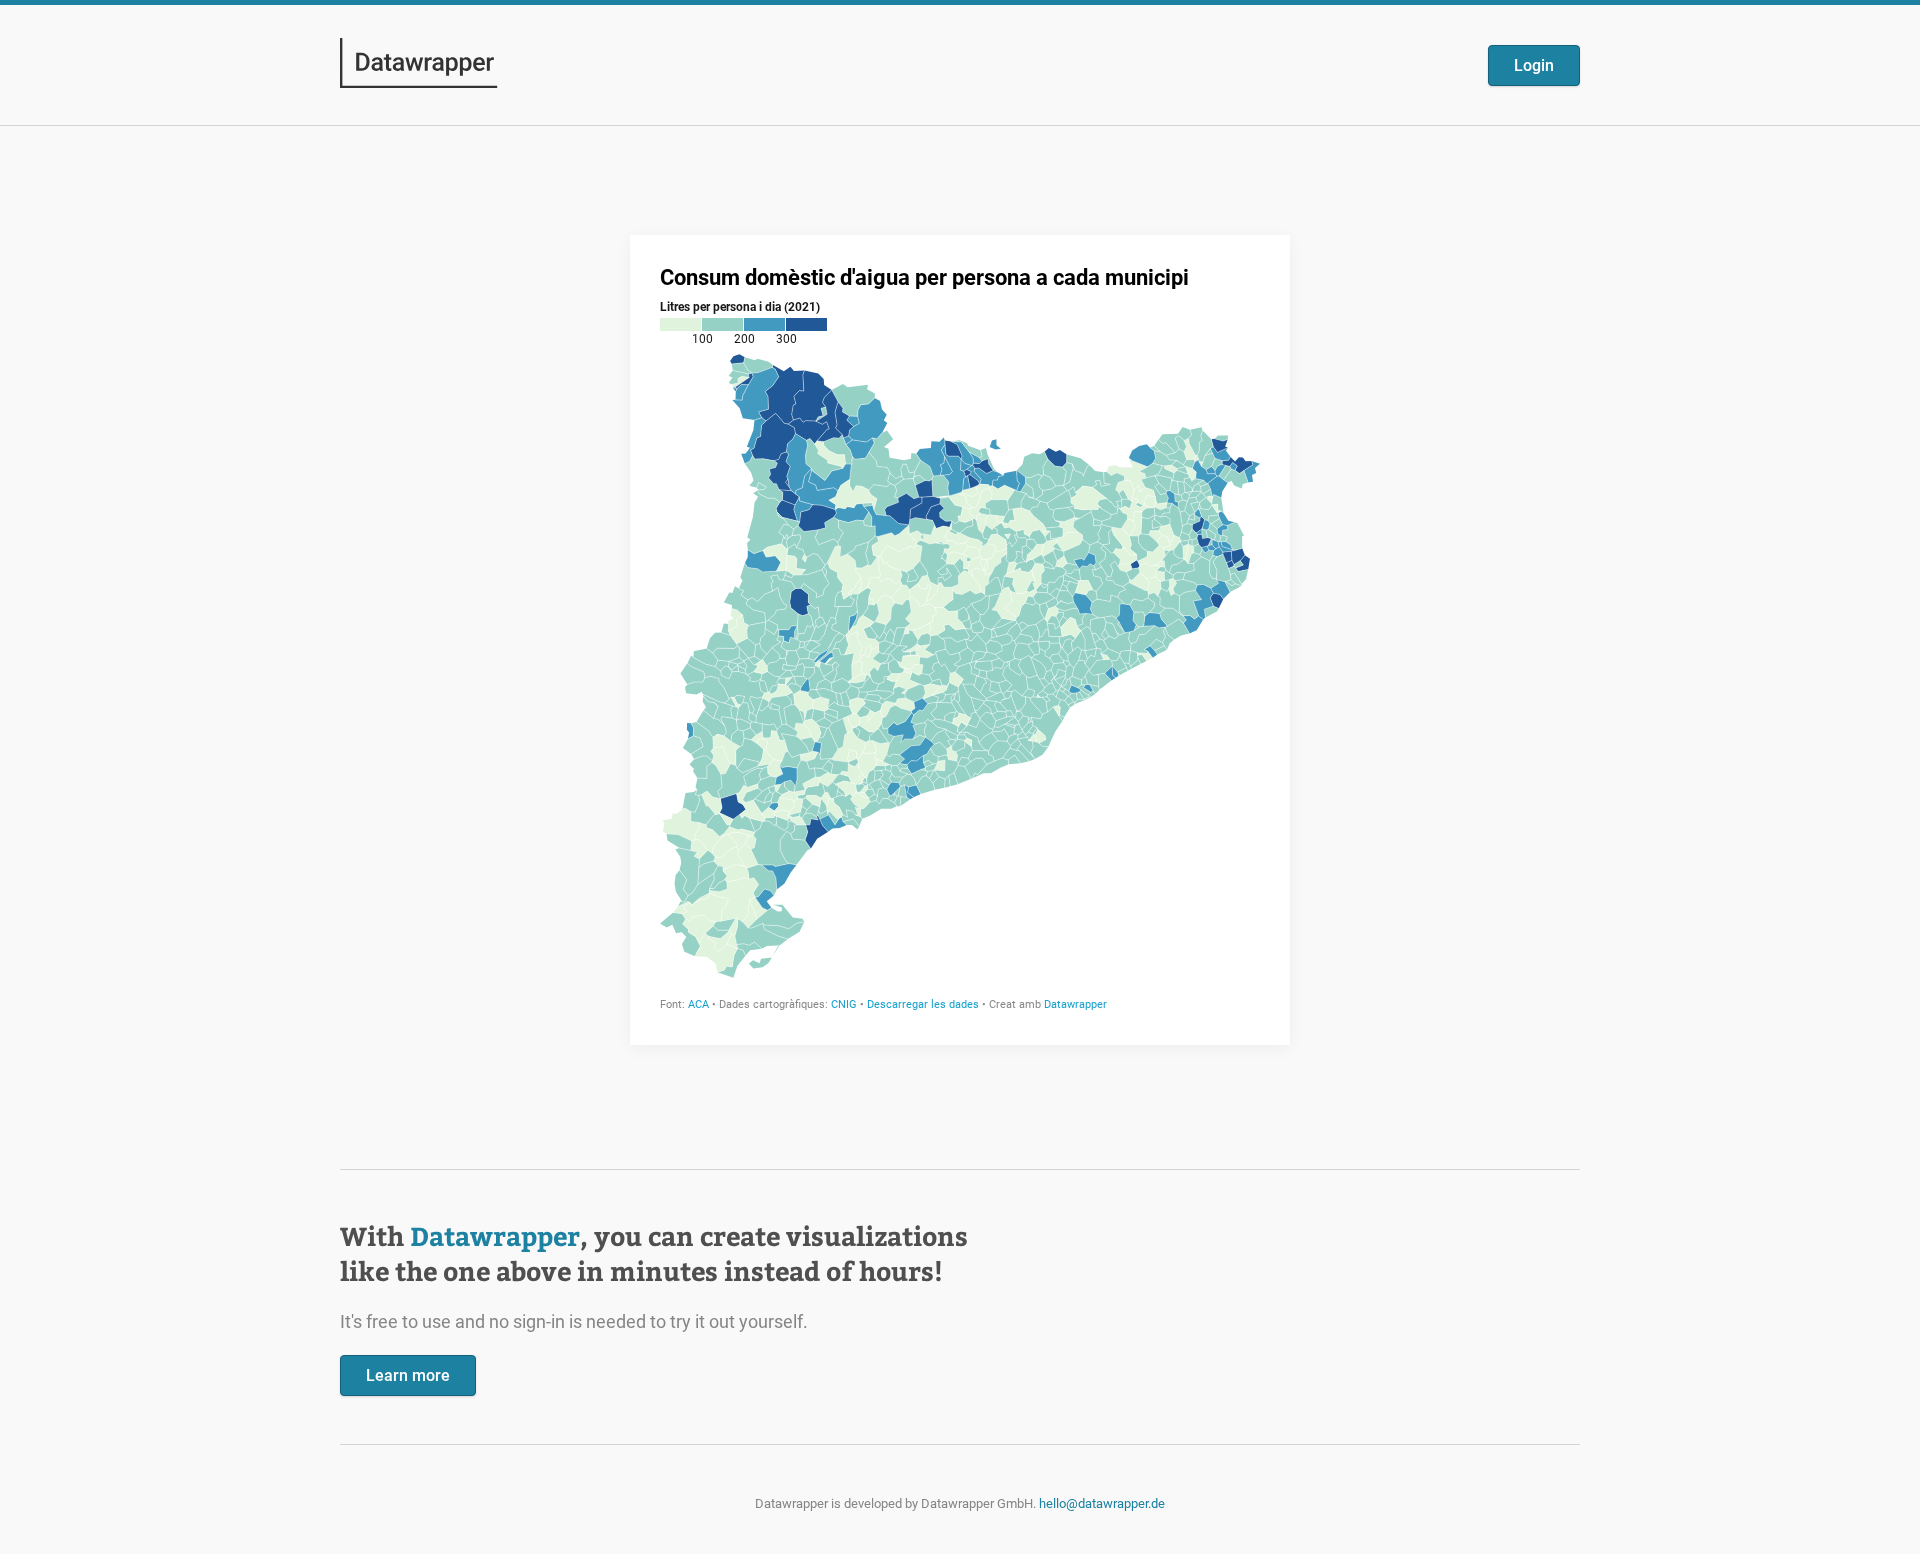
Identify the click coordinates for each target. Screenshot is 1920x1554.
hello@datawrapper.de (1102, 1503)
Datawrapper (495, 1235)
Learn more (408, 1375)
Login (1534, 65)
